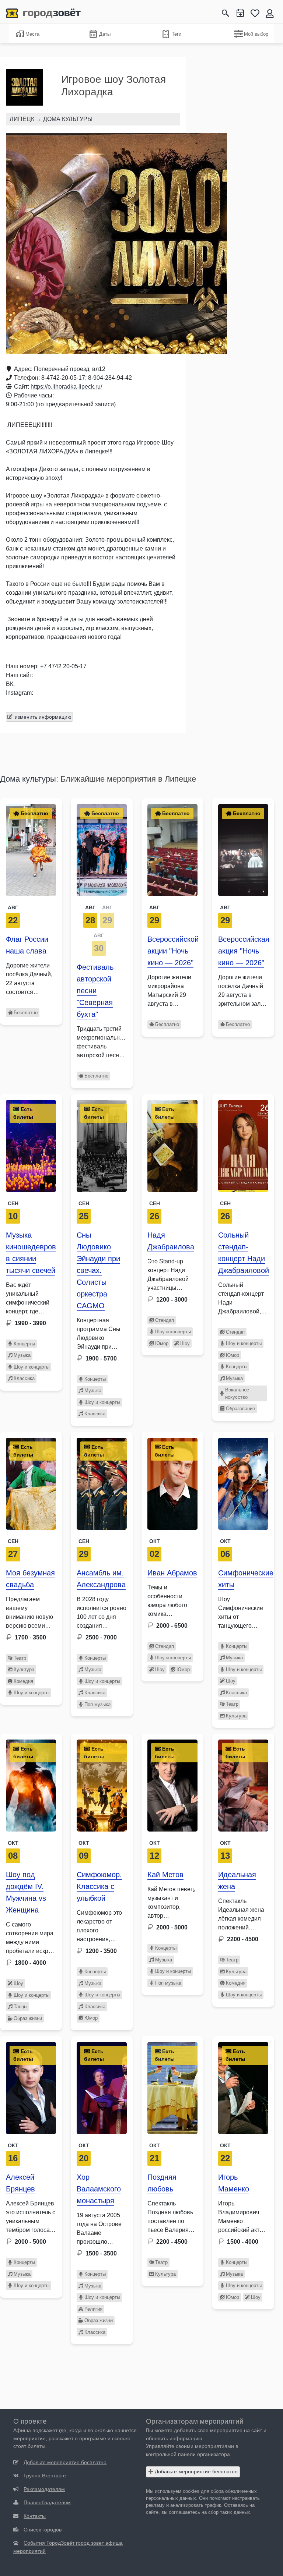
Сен (13, 1203)
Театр (20, 1658)
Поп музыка (97, 1704)
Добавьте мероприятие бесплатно (195, 2471)
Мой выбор (256, 34)
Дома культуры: (29, 779)
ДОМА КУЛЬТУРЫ (68, 119)
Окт (155, 1541)
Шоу (185, 1343)
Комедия (23, 1681)
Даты (105, 34)
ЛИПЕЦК (22, 119)
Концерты (24, 1344)
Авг (13, 907)
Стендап (165, 1320)
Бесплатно (26, 1013)
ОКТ (13, 1843)
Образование (240, 1409)
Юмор (162, 1343)
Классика (24, 1378)
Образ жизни (28, 2018)
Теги (177, 34)
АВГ (90, 907)
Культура (24, 1669)
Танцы (20, 2007)
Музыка (22, 1355)
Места (32, 34)
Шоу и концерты (32, 1367)
